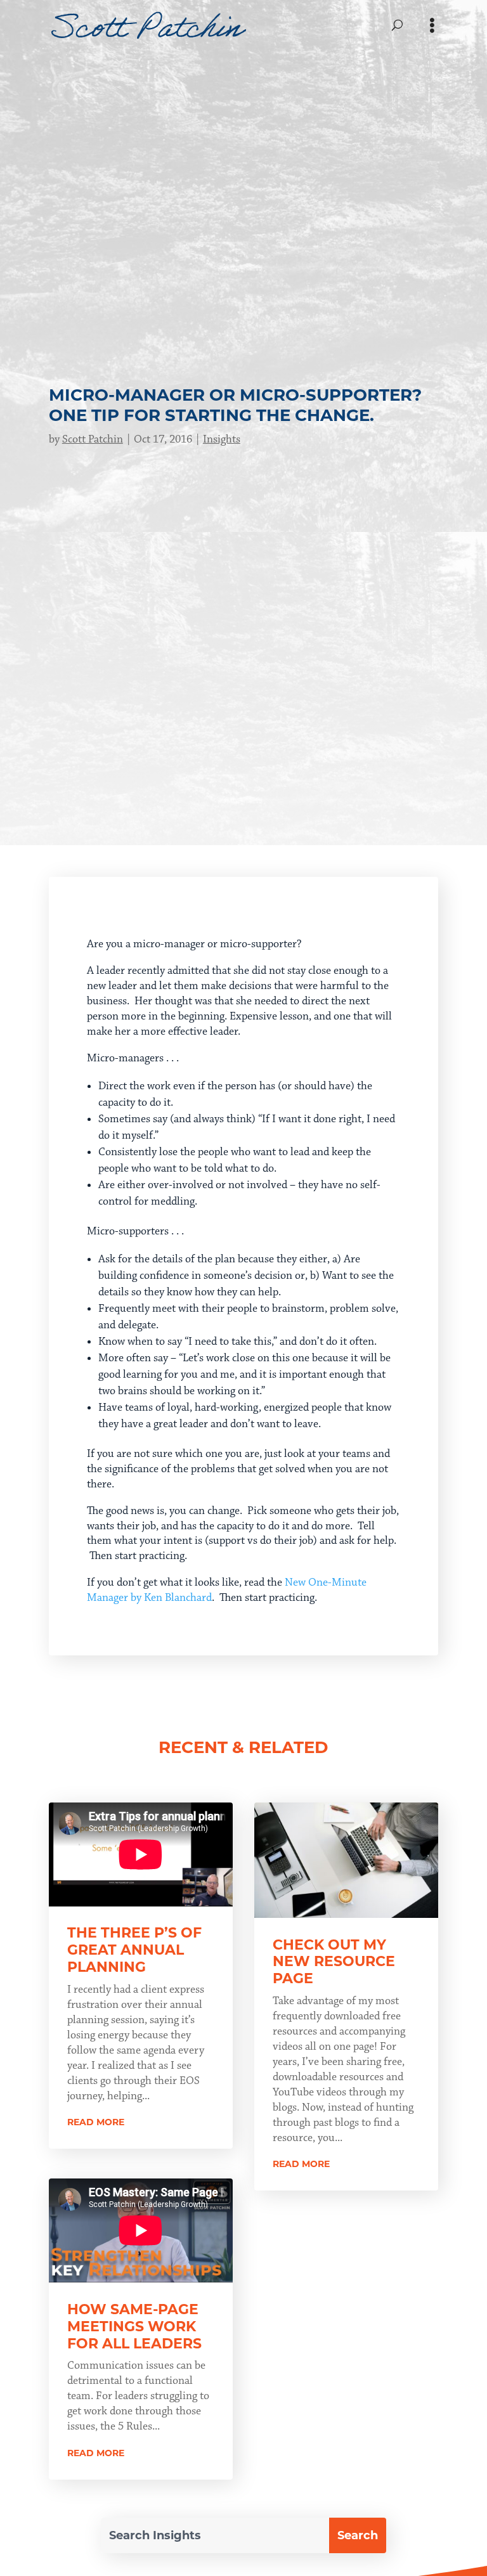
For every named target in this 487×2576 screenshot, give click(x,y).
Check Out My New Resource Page (334, 1962)
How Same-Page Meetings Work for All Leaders (134, 2327)
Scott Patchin (93, 439)
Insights (222, 439)
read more (96, 2122)
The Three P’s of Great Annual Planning (134, 1950)
